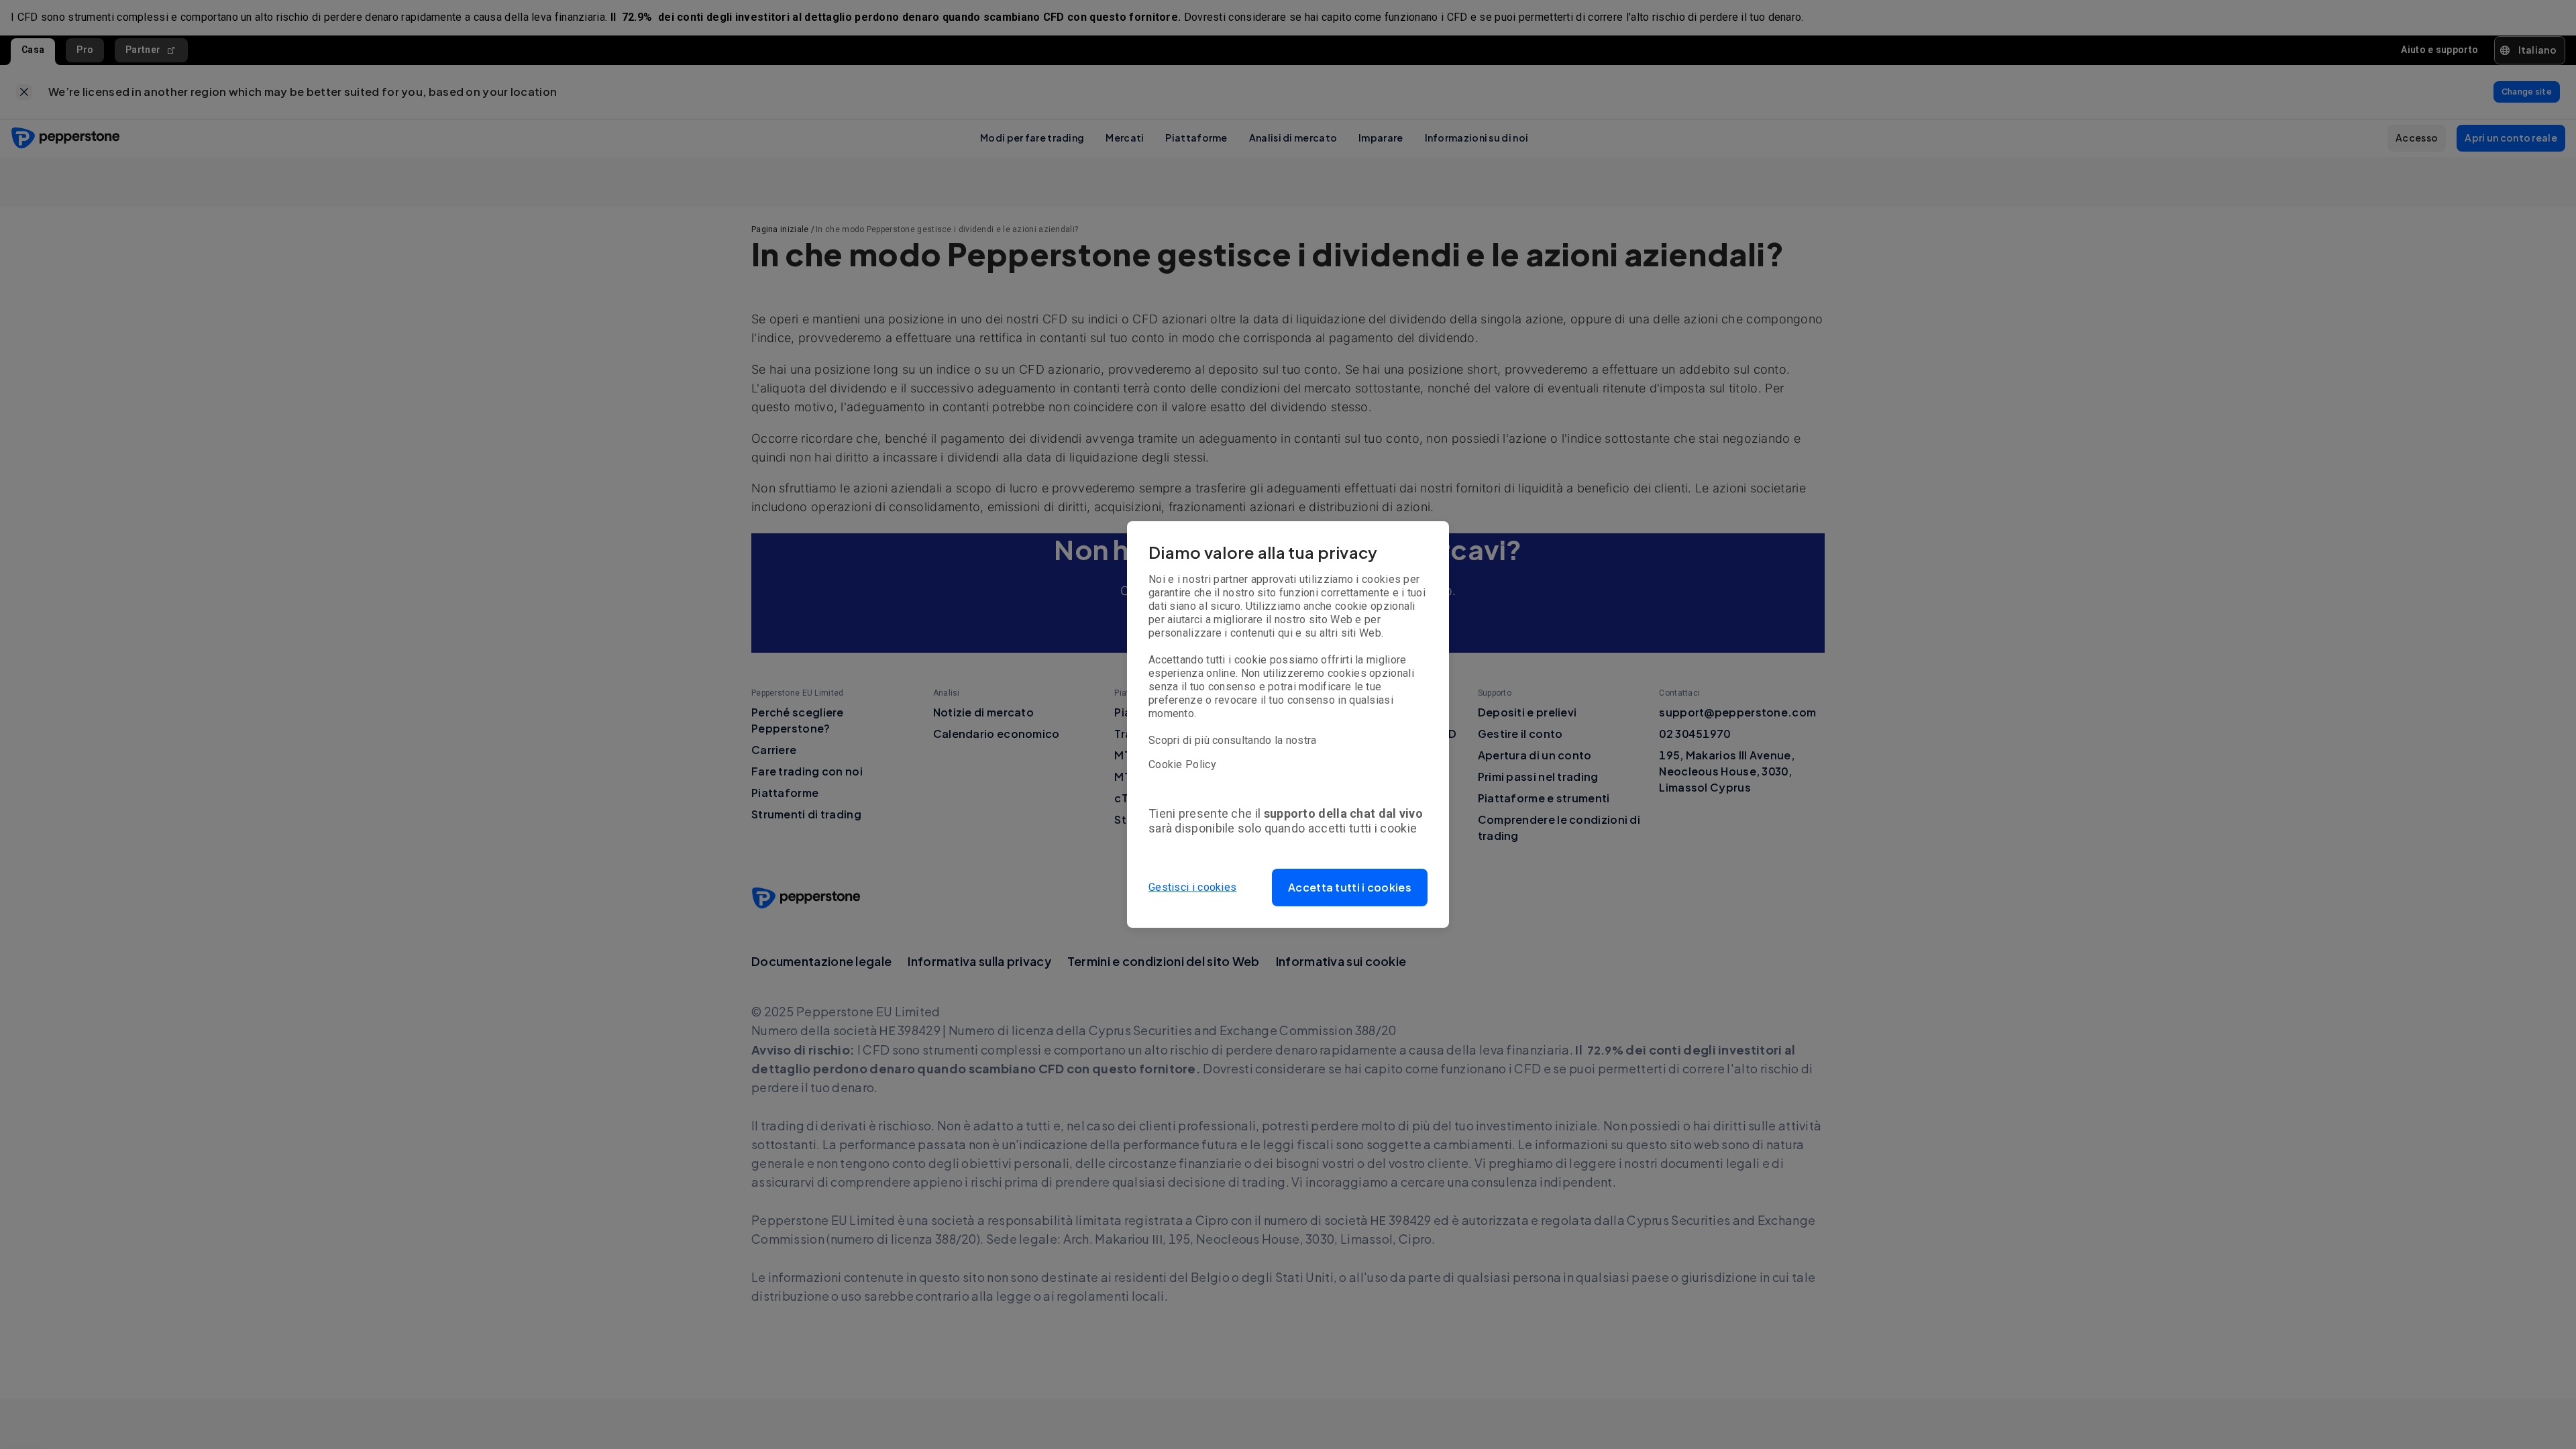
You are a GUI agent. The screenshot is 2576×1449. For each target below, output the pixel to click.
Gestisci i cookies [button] (1192, 887)
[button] (1350, 888)
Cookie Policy (1182, 764)
